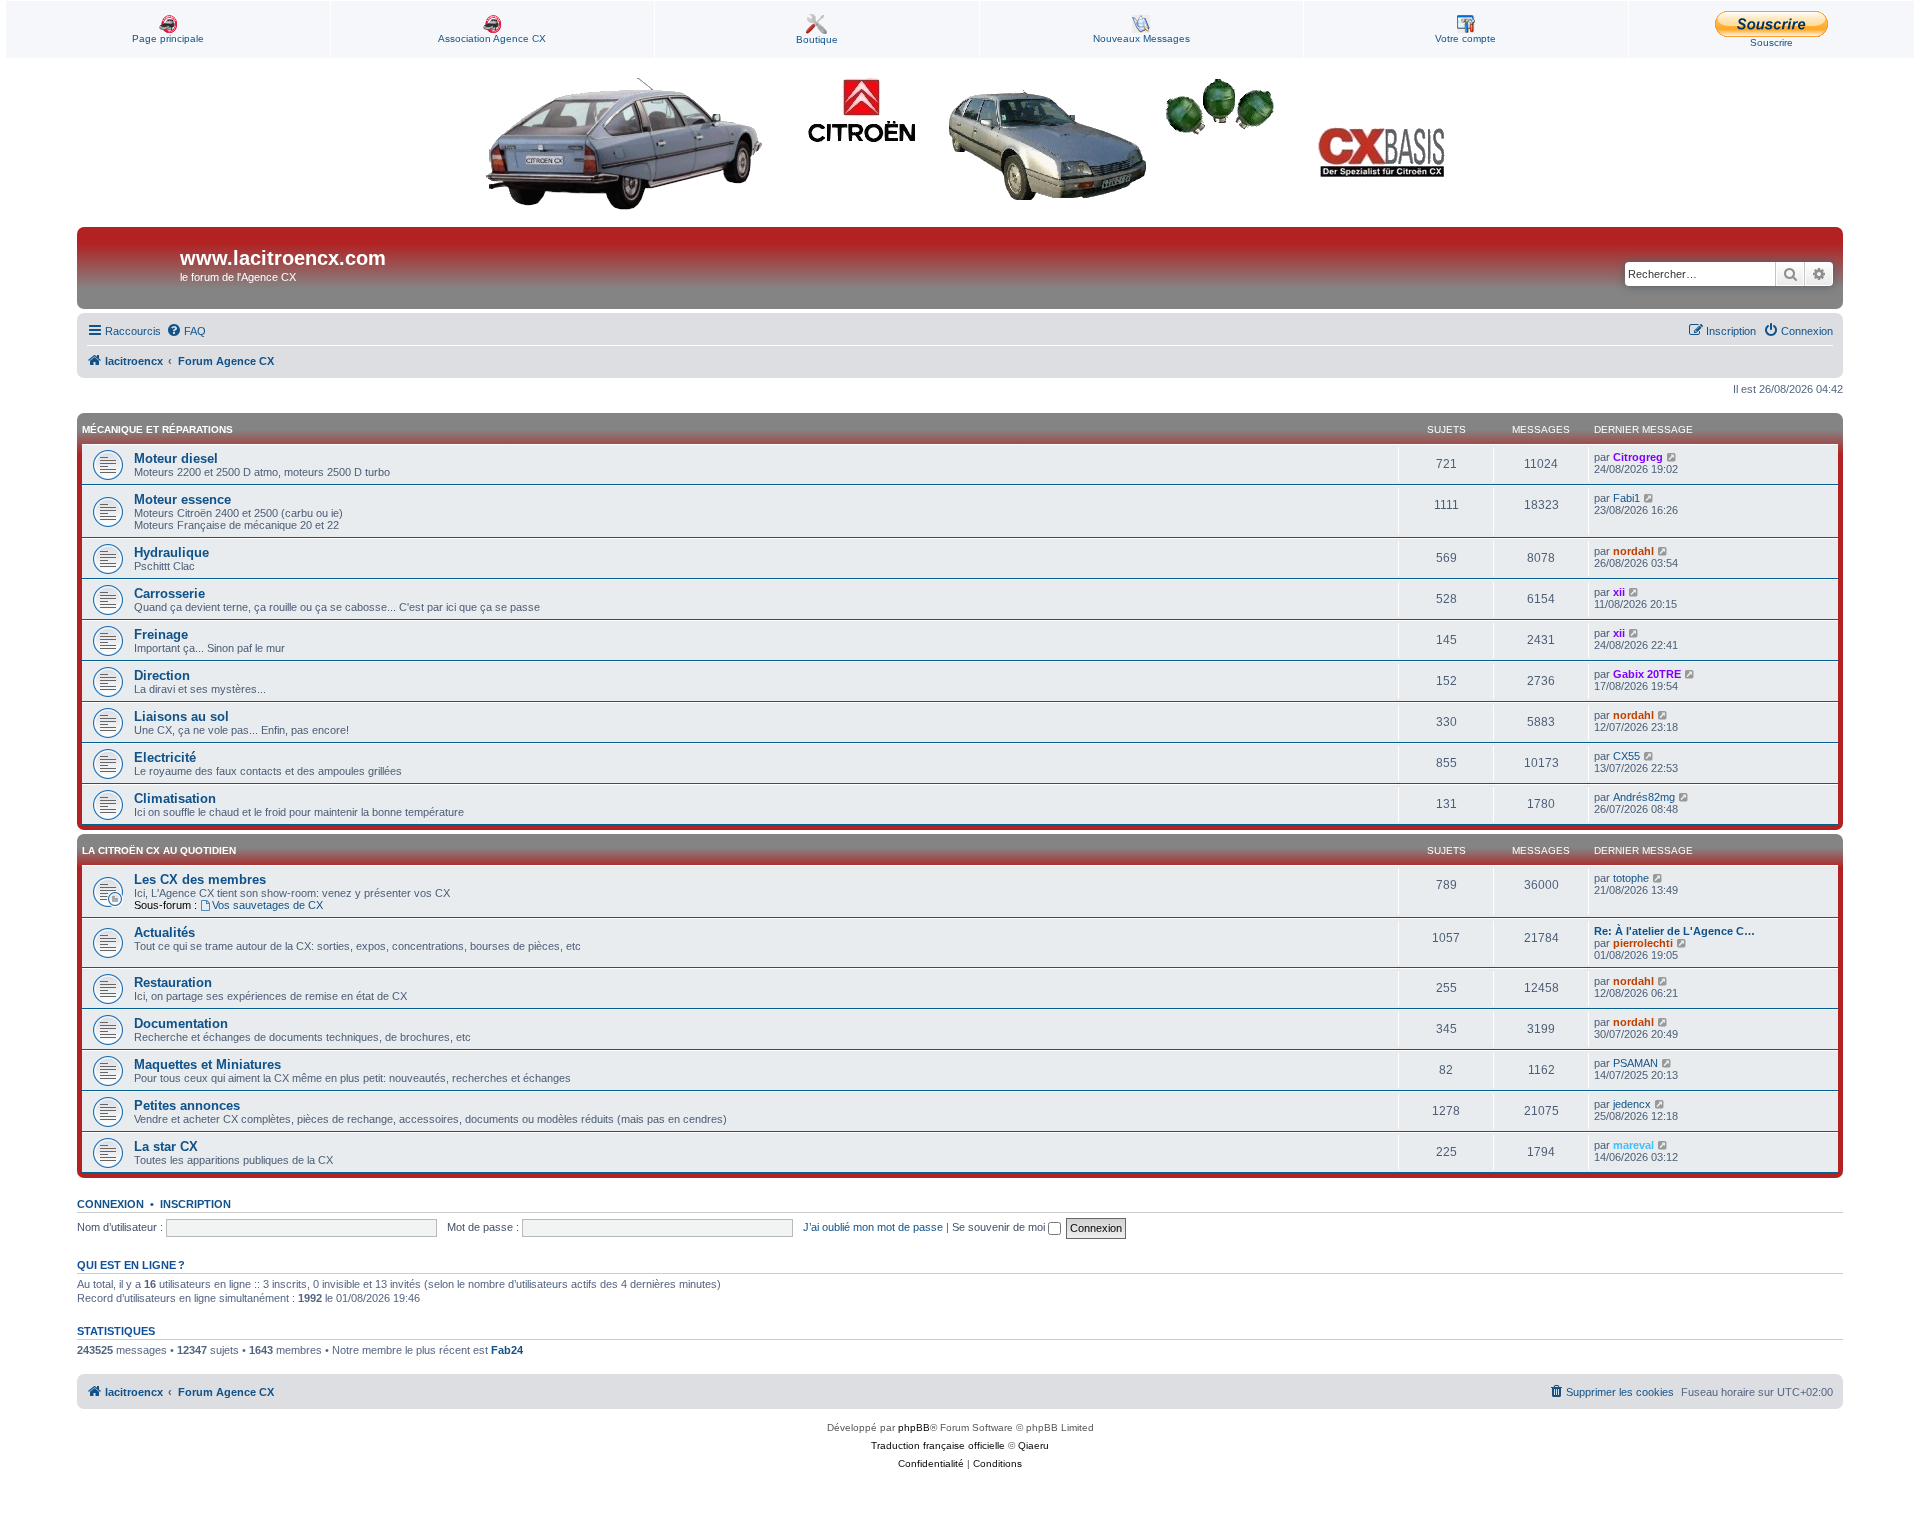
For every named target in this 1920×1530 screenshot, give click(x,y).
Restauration (173, 982)
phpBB (914, 1427)
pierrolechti (1643, 943)
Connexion (110, 1204)
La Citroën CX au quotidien (159, 850)
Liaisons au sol (181, 716)
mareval (1633, 1145)
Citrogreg (1638, 457)
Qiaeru (1033, 1445)
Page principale (168, 38)
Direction (162, 675)
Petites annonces (187, 1105)
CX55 (1626, 756)
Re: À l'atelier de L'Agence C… (1674, 931)
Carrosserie (169, 593)
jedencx (1632, 1104)
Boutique (817, 39)
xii (1619, 592)
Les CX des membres (200, 879)
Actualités (164, 932)
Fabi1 (1626, 498)
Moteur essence (182, 499)
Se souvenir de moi (1000, 1227)
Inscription (195, 1204)
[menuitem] (186, 331)
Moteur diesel (176, 458)
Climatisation (175, 798)
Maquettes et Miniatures (207, 1064)
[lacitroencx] (131, 268)
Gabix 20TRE (1647, 674)
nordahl (1633, 551)
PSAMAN (1635, 1063)
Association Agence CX (492, 38)
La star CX (166, 1146)
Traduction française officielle (938, 1445)
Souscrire (1771, 42)
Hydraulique (171, 552)
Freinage (161, 634)
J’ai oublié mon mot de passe (873, 1227)
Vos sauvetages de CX (267, 905)
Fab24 (507, 1350)
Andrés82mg (1644, 797)
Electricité (165, 757)
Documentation (181, 1023)
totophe (1631, 878)
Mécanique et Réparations (157, 429)
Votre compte (1465, 38)
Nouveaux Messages (1141, 38)
